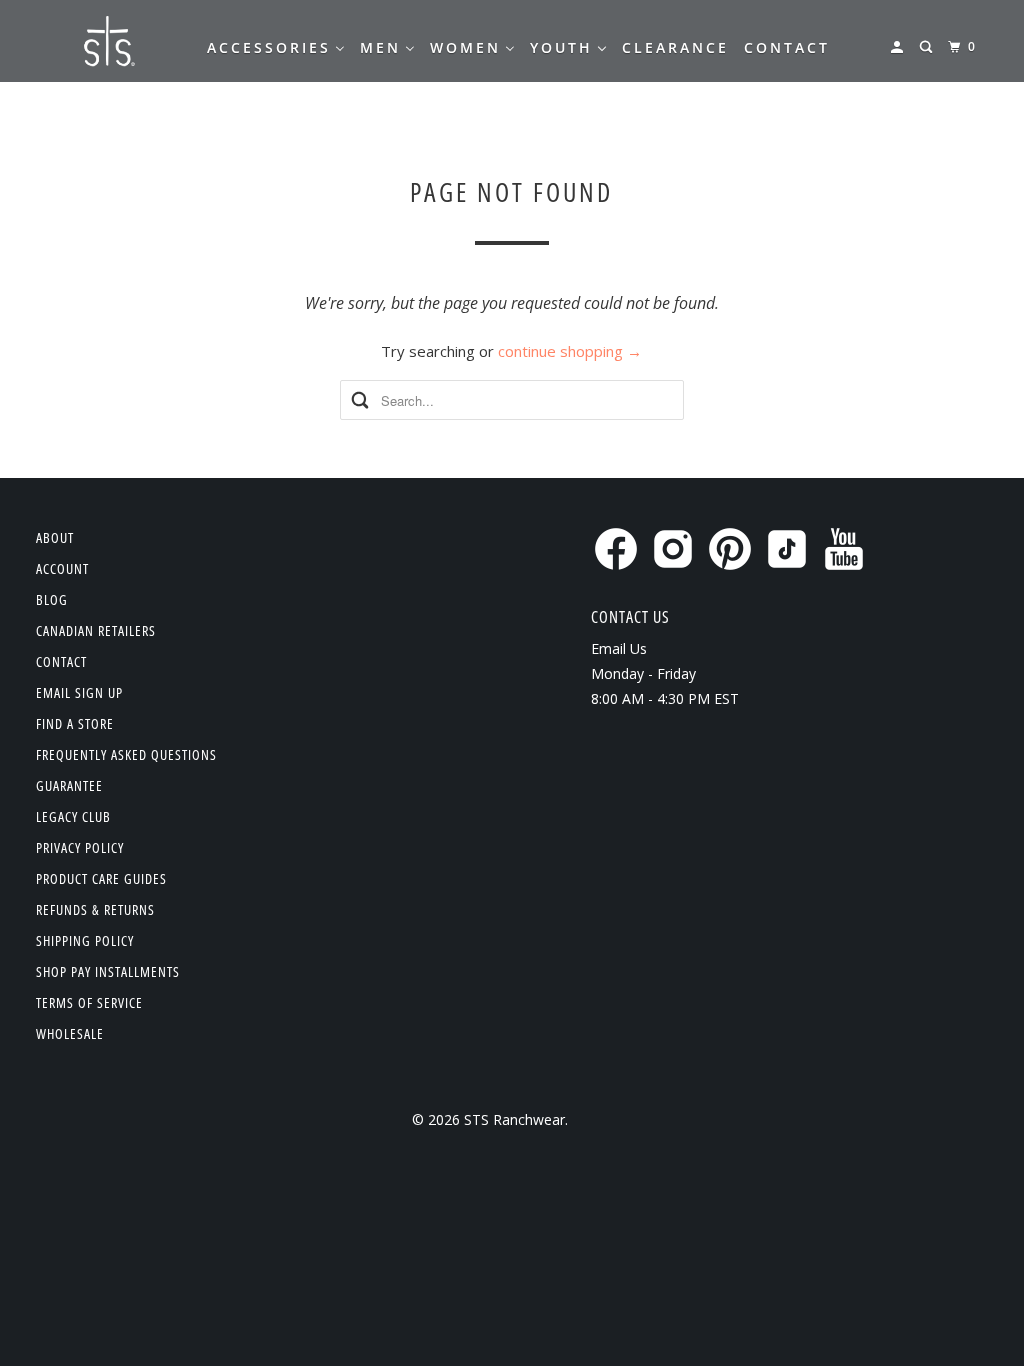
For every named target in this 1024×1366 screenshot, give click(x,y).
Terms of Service (89, 1002)
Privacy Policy (80, 847)
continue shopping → (570, 351)
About (55, 537)
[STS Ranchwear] (107, 41)
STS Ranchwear (514, 1119)
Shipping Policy (85, 940)
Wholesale (70, 1033)
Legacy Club (73, 816)
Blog (52, 599)
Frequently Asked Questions (126, 754)
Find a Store (75, 723)
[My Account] (899, 47)
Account (62, 568)
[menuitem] (276, 48)
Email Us (619, 648)
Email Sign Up (79, 692)
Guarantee (69, 785)
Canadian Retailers (96, 630)
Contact (61, 661)
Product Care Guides (101, 878)
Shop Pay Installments (108, 971)
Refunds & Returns (95, 909)
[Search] (928, 47)
